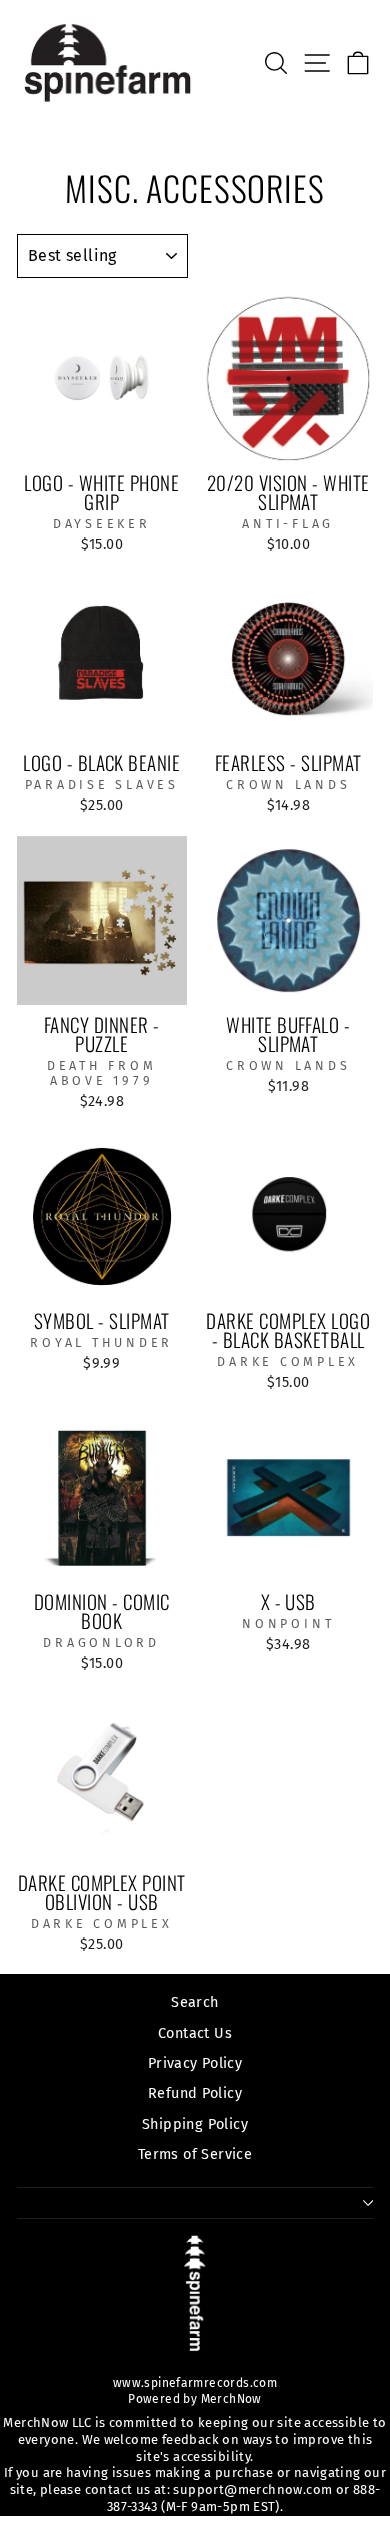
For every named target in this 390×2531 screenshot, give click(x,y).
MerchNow (229, 2399)
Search (194, 2002)
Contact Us (195, 2033)
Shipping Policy (195, 2124)
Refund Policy (195, 2093)
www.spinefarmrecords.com (195, 2383)
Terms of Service (195, 2154)
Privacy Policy (195, 2063)
